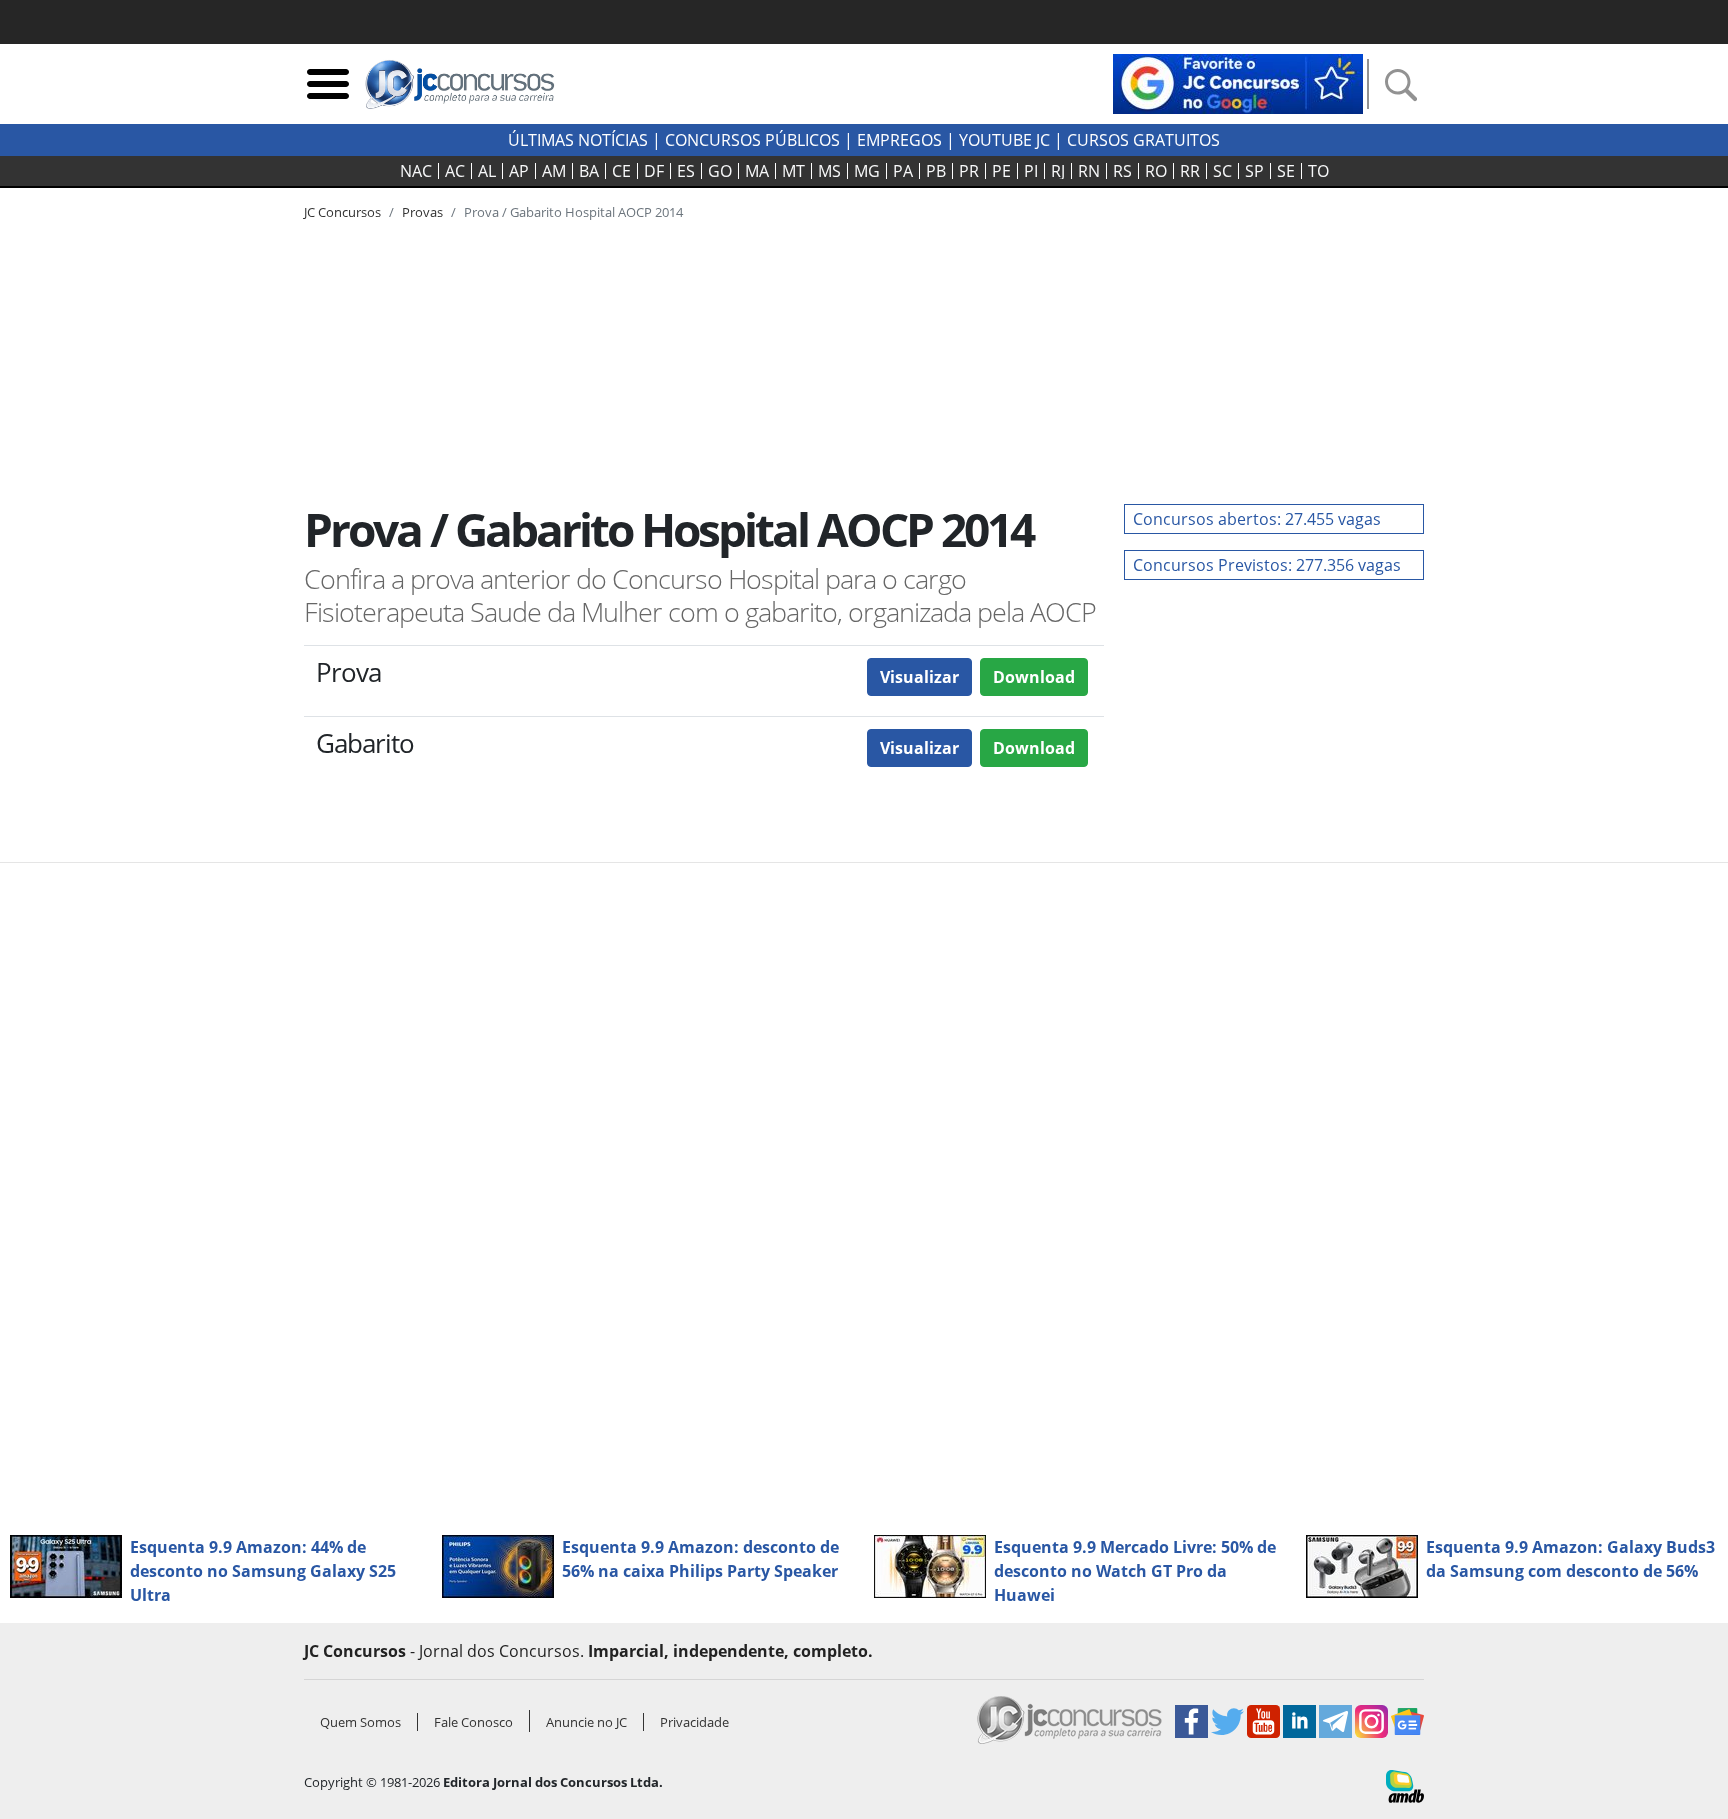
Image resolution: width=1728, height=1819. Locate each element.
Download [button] (1034, 677)
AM (554, 171)
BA (589, 171)
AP (519, 171)
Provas (422, 212)
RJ (1058, 171)
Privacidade (694, 1722)
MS (829, 171)
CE (621, 171)
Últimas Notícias (578, 140)
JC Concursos (342, 212)
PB (936, 171)
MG (867, 171)
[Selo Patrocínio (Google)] (1238, 82)
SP (1254, 171)
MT (793, 171)
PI (1031, 171)
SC (1222, 171)
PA (903, 171)
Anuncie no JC (586, 1722)
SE (1286, 171)
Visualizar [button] (919, 677)
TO (1318, 171)
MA (757, 171)
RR (1190, 171)
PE (1001, 171)
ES (686, 171)
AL (487, 171)
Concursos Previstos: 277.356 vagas (1267, 565)
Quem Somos (360, 1722)
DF (654, 171)
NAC (416, 171)
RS (1122, 171)
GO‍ (720, 171)
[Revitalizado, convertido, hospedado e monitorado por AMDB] (1405, 1785)
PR (969, 171)
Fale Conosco (473, 1722)
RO (1156, 171)
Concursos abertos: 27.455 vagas (1257, 519)
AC (455, 171)
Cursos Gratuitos (1143, 140)
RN (1089, 171)
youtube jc (1004, 140)
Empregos (899, 140)
